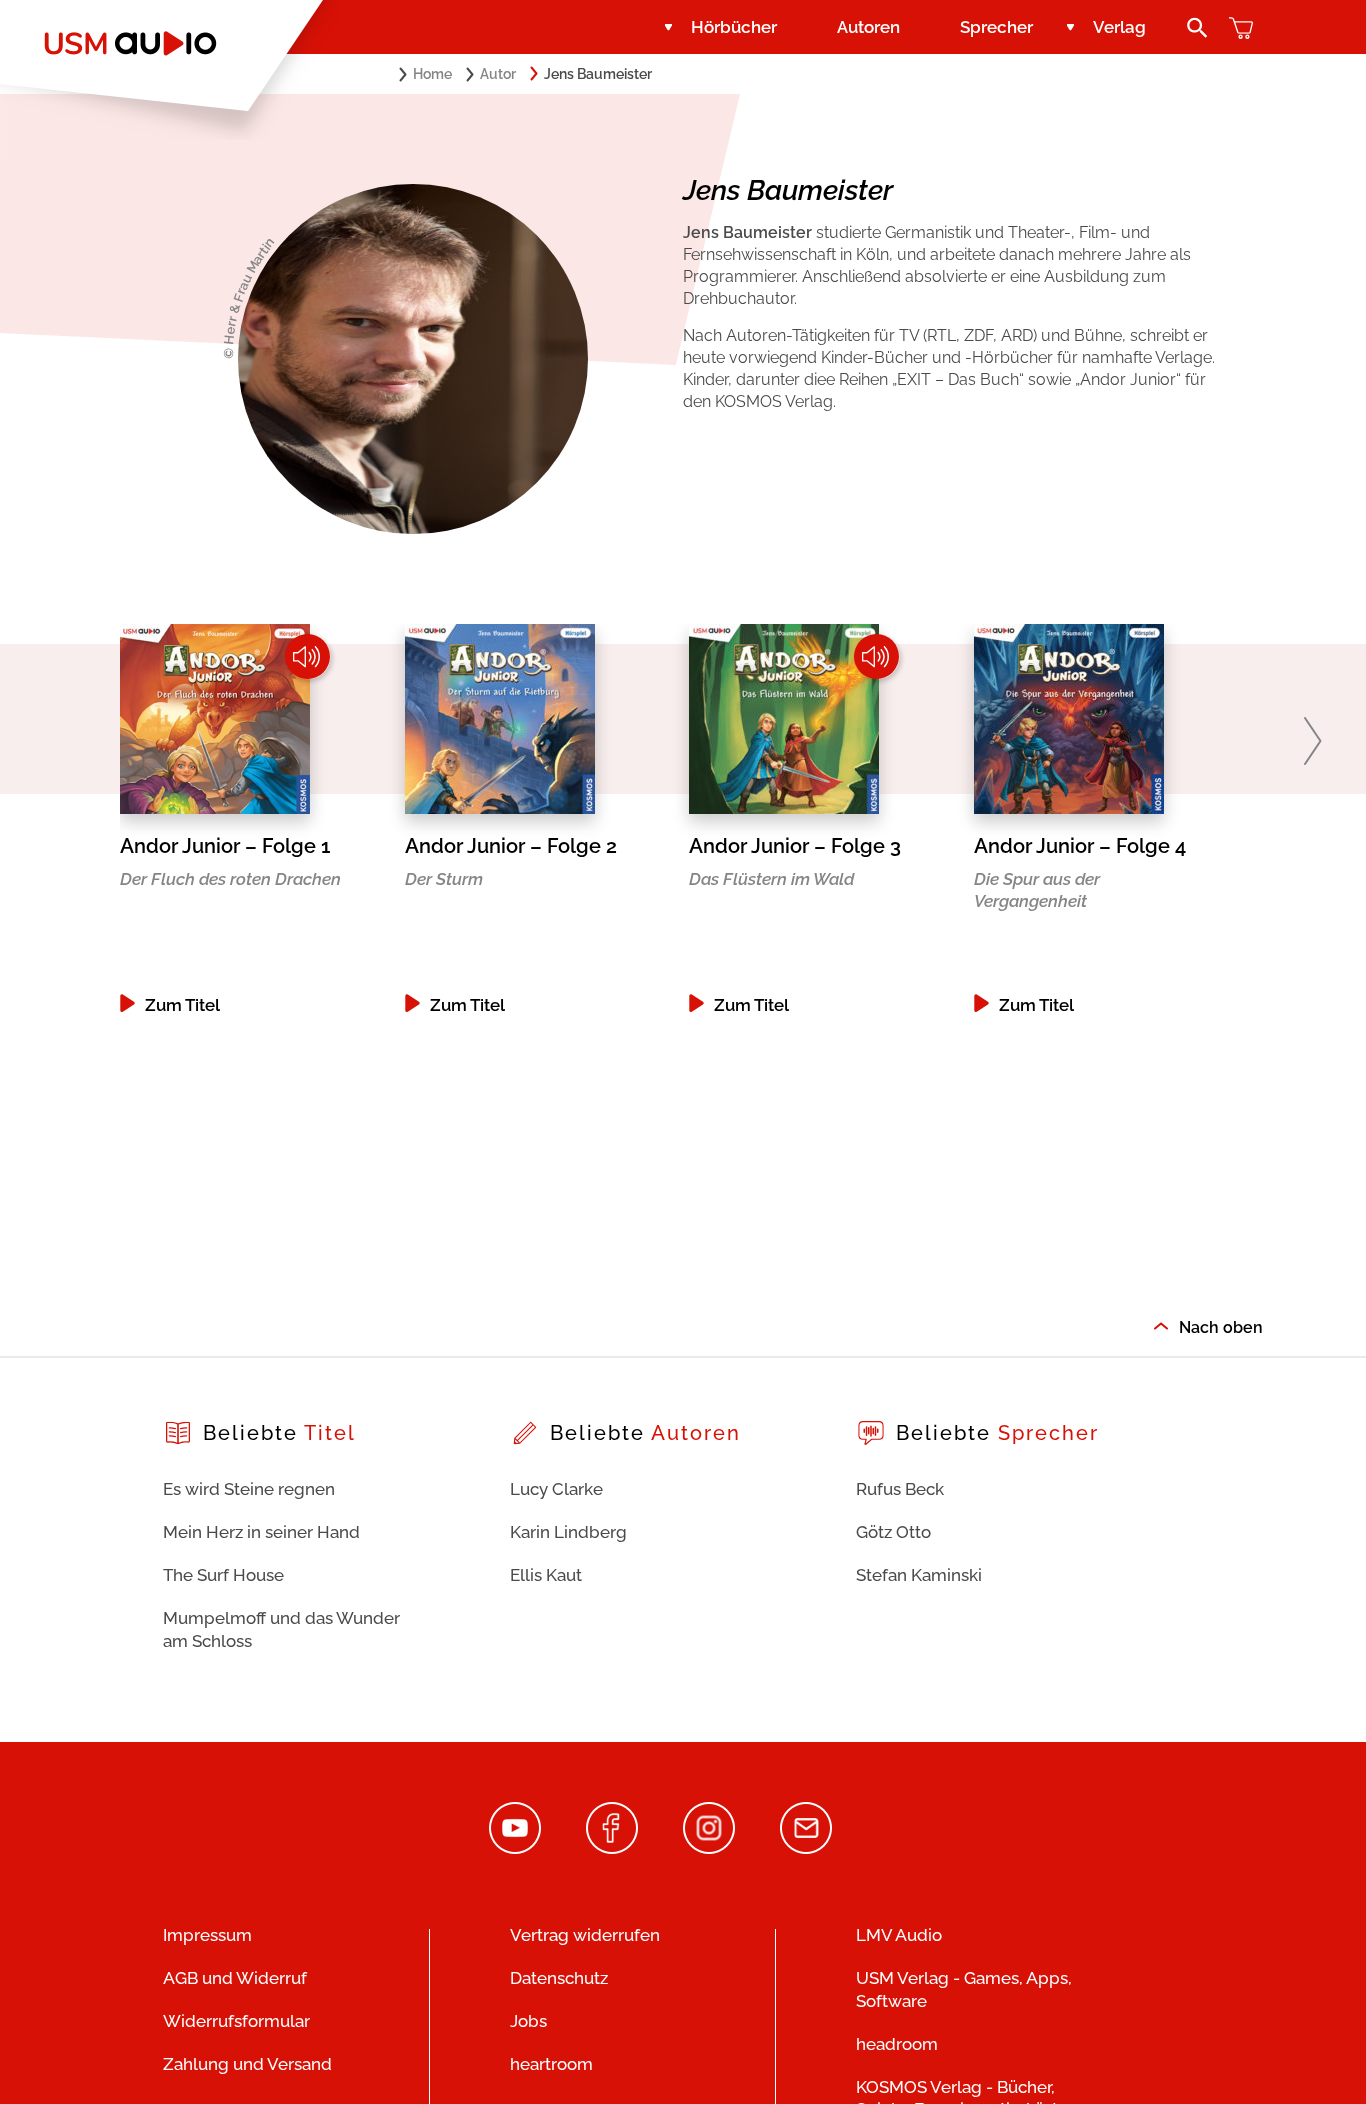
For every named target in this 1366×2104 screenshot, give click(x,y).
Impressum (207, 1935)
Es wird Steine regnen (249, 1489)
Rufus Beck (900, 1489)
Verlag (1119, 27)
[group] (256, 819)
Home (432, 74)
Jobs (528, 2021)
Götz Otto (893, 1532)
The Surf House (223, 1575)
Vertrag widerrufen (585, 1935)
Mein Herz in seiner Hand (261, 1532)
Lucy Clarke (556, 1489)
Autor (498, 74)
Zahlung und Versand (247, 2064)
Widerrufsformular (236, 2021)
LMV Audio (899, 1935)
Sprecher (996, 27)
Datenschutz (559, 1978)
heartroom (551, 2064)
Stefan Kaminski (919, 1575)
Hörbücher (734, 27)
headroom (897, 2044)
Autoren (868, 27)
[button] (1312, 741)
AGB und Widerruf (235, 1978)
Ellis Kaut (546, 1575)
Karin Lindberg (568, 1532)
